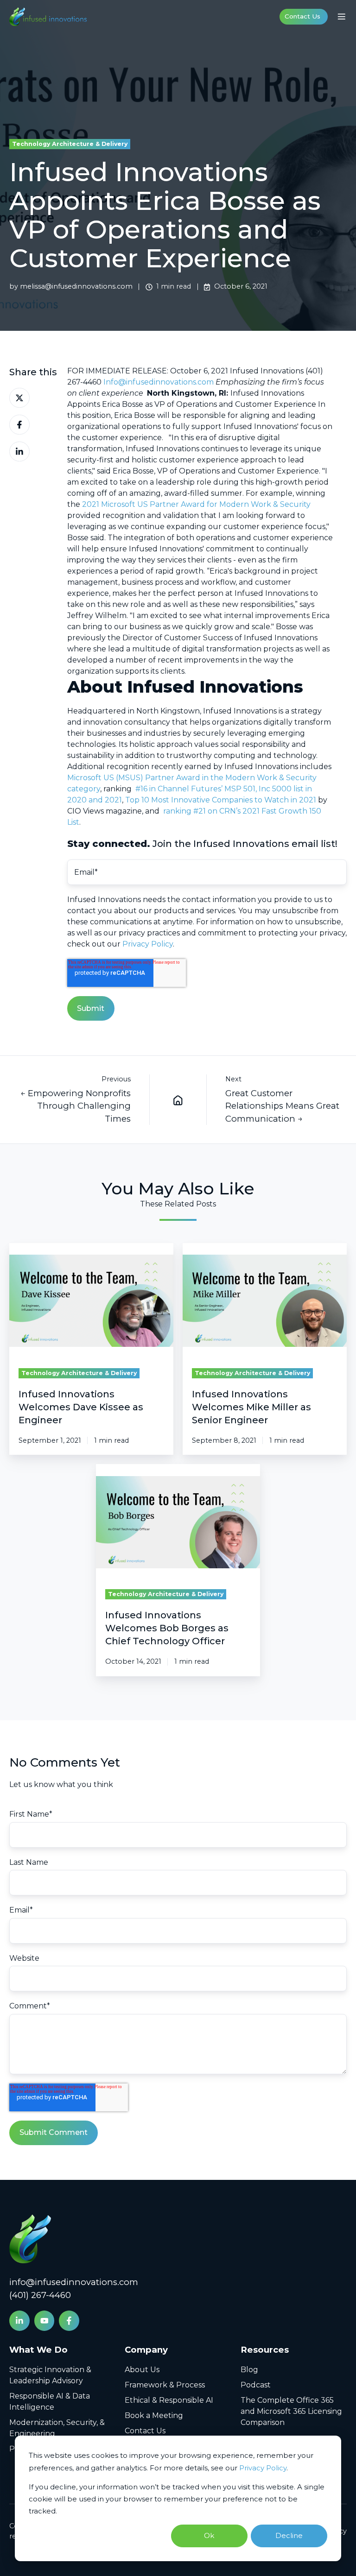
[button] (342, 17)
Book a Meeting (154, 2415)
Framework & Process (165, 2385)
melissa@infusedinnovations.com (76, 286)
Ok (209, 2535)
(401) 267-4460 (40, 2295)
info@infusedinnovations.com (74, 2282)
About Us (142, 2370)
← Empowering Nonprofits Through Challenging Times (76, 1106)
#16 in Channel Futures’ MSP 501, (196, 789)
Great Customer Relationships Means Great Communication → (282, 1106)
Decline (289, 2535)
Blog (249, 2370)
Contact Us (302, 16)
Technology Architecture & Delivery (70, 144)
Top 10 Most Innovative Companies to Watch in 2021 (221, 800)
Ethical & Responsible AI (169, 2400)
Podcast (256, 2385)
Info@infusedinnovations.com (159, 382)
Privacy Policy (263, 2468)
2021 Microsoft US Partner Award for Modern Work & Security (196, 504)
